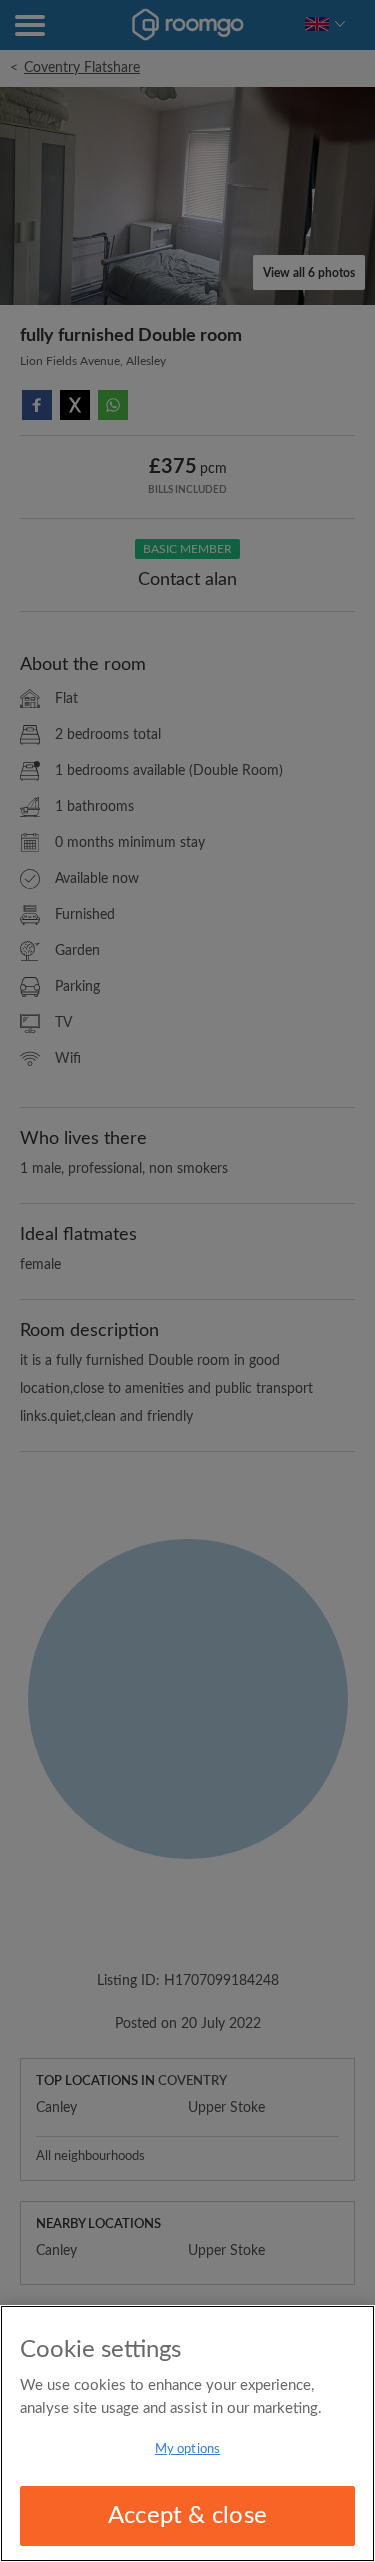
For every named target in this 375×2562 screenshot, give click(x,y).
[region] (187, 2433)
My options (187, 2449)
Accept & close (187, 2516)
